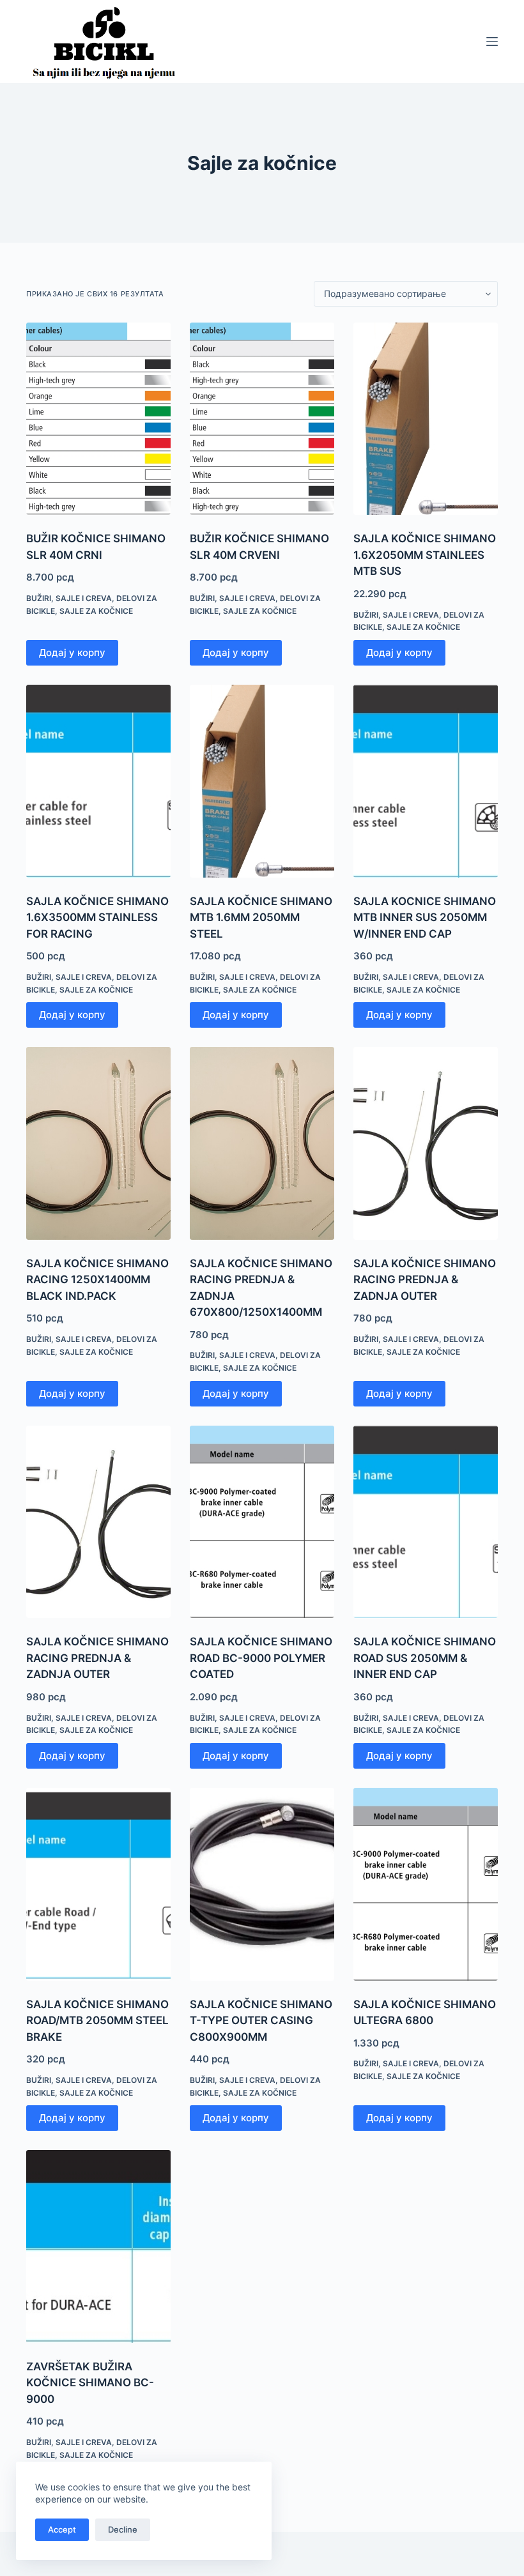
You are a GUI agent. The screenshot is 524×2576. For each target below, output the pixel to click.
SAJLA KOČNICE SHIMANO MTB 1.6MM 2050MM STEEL (261, 918)
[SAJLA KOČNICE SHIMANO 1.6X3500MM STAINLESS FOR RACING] (98, 781)
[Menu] (492, 42)
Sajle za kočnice (96, 611)
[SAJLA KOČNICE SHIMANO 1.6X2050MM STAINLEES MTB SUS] (426, 419)
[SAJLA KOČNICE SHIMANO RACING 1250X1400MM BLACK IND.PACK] (98, 1143)
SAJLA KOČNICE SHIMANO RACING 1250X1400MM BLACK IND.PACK (97, 1280)
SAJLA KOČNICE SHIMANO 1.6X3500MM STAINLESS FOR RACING (97, 918)
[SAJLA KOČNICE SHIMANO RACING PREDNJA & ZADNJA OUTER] (426, 1143)
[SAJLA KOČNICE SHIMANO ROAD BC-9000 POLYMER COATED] (262, 1522)
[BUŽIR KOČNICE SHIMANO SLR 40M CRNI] (98, 419)
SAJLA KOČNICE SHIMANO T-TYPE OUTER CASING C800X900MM (261, 2021)
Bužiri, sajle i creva (69, 598)
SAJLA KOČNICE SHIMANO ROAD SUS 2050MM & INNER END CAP (425, 1658)
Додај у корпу (72, 652)
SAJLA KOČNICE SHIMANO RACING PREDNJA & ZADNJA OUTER (425, 1280)
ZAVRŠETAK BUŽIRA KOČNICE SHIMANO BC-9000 (90, 2383)
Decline (123, 2529)
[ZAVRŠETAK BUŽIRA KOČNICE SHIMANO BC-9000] (98, 2246)
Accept (62, 2529)
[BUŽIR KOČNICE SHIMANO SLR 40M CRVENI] (262, 419)
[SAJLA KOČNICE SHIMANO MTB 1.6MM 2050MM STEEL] (262, 781)
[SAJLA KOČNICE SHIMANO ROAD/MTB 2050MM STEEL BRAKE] (98, 1884)
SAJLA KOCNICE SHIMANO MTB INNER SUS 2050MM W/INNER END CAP (425, 918)
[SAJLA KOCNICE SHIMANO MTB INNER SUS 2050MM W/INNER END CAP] (426, 781)
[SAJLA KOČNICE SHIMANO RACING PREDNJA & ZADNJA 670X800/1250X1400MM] (262, 1143)
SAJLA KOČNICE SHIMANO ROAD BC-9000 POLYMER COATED (261, 1658)
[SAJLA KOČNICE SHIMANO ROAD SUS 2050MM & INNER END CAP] (426, 1522)
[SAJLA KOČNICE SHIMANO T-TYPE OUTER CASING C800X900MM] (262, 1884)
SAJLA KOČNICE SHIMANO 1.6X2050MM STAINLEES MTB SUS (425, 555)
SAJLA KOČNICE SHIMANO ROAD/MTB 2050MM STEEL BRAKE (97, 2021)
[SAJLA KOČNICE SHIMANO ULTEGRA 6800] (426, 1884)
